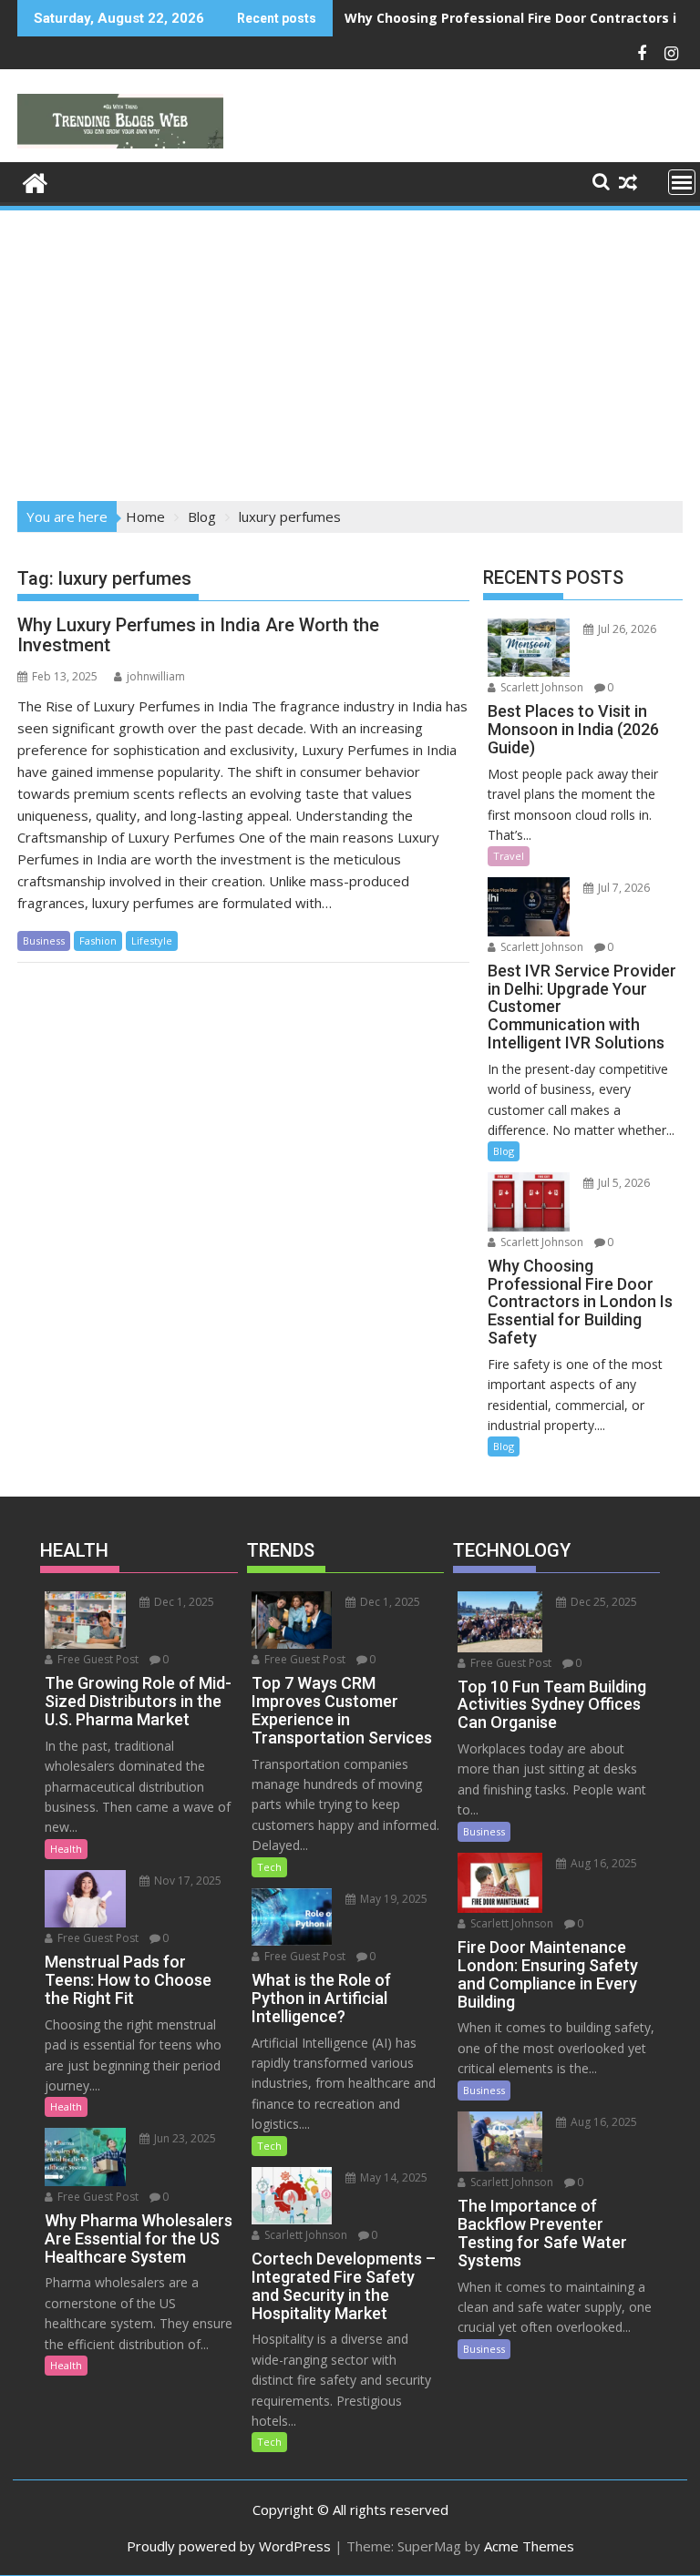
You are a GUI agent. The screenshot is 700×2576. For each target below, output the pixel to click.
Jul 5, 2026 (623, 1183)
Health (66, 1849)
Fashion (98, 940)
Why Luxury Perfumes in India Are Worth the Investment (198, 635)
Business (44, 940)
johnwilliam (156, 676)
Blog (504, 1151)
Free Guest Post (97, 1659)
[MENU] (682, 182)
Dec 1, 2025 (183, 1602)
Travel (509, 856)
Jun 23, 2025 (184, 2138)
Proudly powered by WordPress (229, 2546)
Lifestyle (152, 940)
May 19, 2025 (392, 1899)
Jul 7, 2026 (623, 888)
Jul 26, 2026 (626, 629)
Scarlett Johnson (540, 687)
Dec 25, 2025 (602, 1602)
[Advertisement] (350, 350)
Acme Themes (529, 2546)
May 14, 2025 (392, 2177)
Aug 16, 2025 (602, 1863)
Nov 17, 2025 (186, 1881)
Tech (269, 1867)
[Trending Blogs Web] (35, 181)
